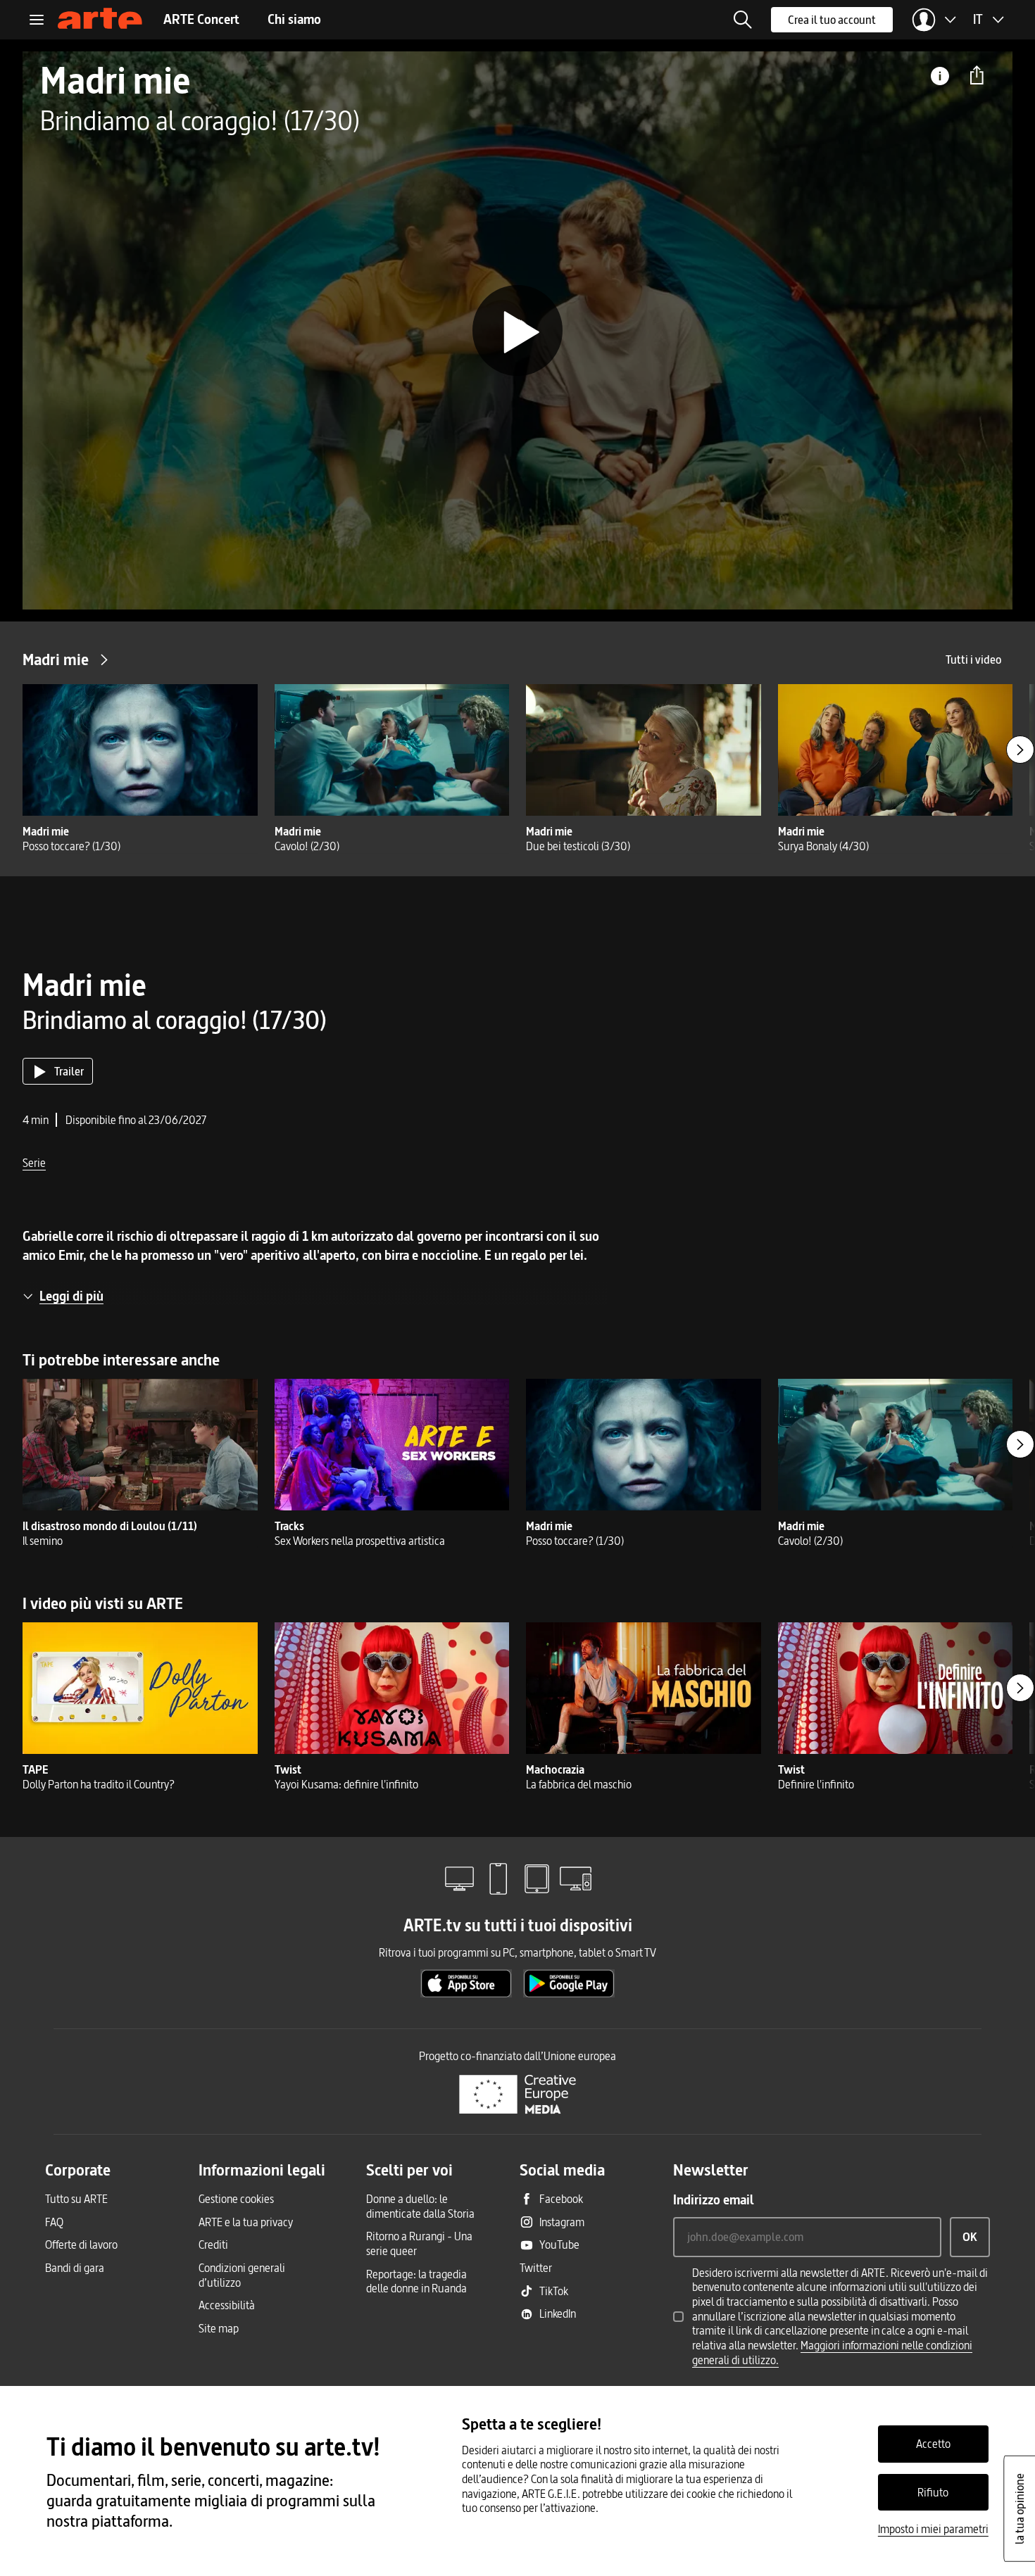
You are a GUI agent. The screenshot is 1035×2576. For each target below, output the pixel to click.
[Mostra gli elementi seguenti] (1020, 750)
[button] (743, 20)
